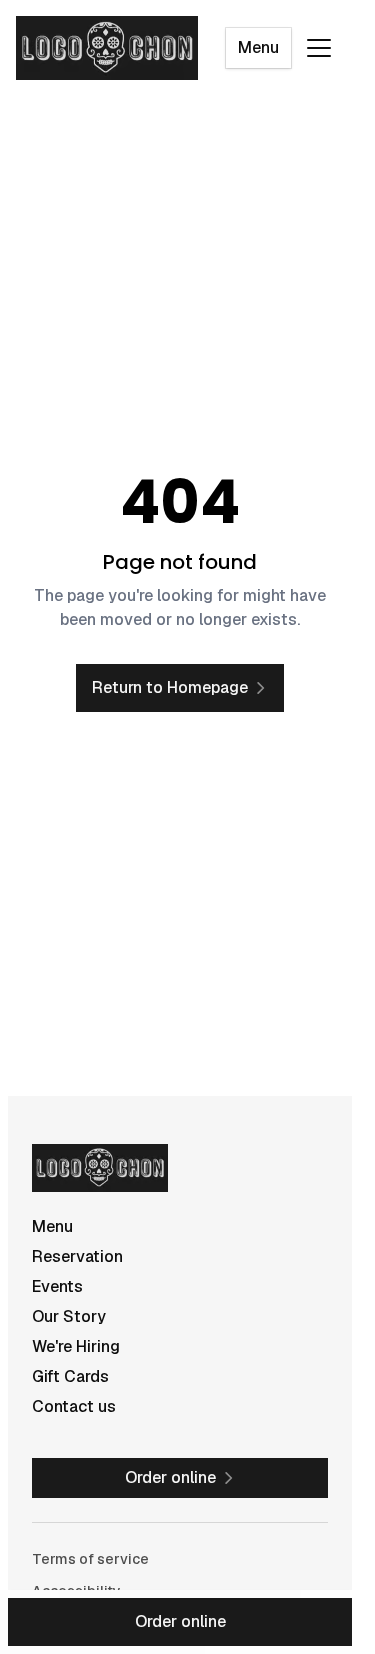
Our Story (69, 1316)
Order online (180, 1621)
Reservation (77, 1256)
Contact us (74, 1406)
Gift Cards (70, 1376)
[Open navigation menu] (319, 48)
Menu (258, 47)
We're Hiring (76, 1346)
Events (57, 1286)
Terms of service (90, 1559)
